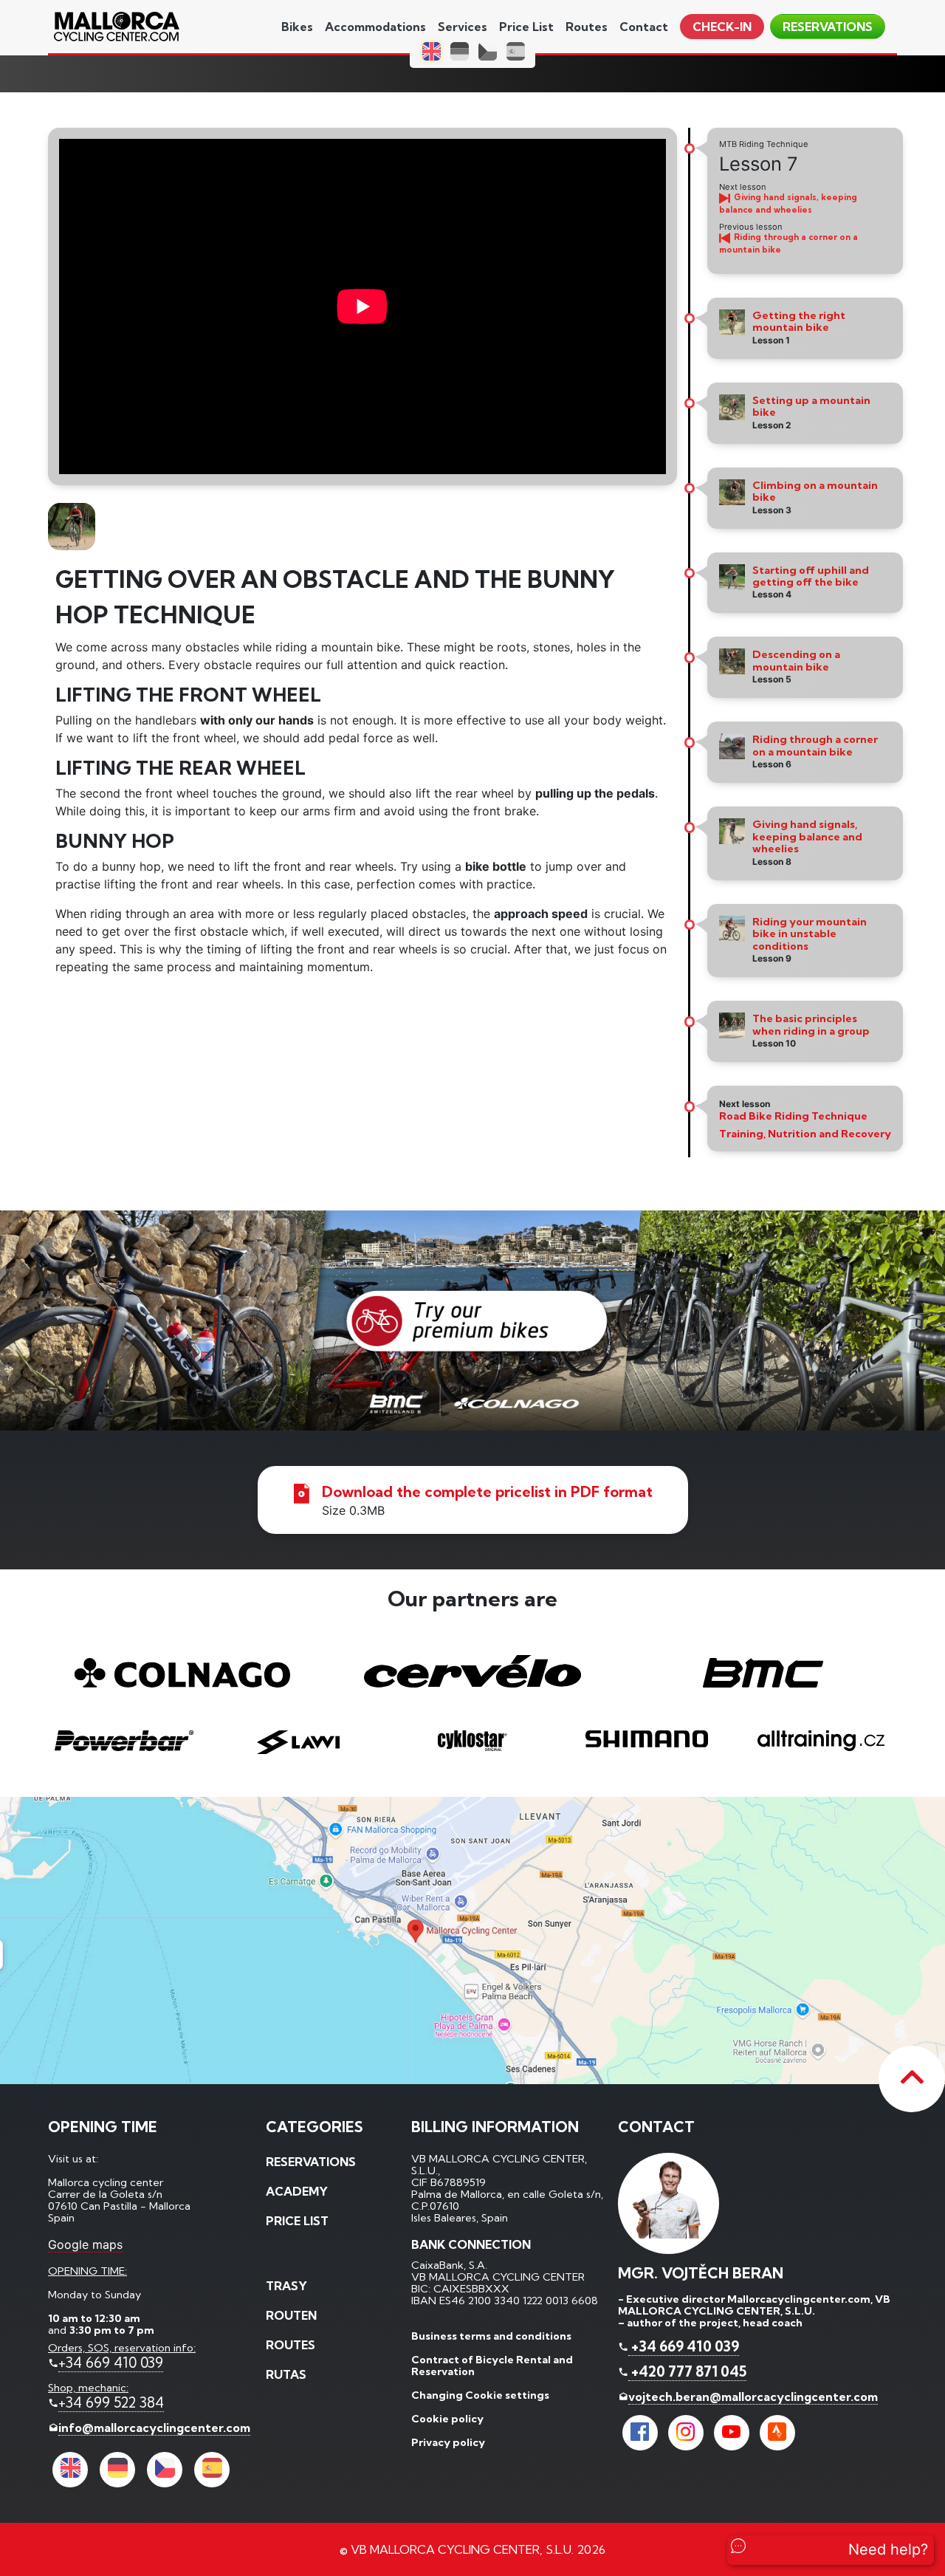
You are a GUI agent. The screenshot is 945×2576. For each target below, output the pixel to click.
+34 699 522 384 (111, 2402)
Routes (587, 27)
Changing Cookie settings (480, 2395)
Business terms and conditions (491, 2336)
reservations (828, 27)
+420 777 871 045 (687, 2371)
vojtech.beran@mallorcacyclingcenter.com (753, 2397)
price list (526, 27)
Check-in (722, 27)
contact (644, 27)
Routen (291, 2315)
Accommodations (375, 27)
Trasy (286, 2286)
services (463, 27)
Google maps (85, 2244)
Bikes (297, 27)
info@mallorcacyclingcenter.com (154, 2428)
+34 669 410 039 (111, 2363)
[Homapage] (472, 1321)
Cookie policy (447, 2419)
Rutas (286, 2374)
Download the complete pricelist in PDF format (487, 1491)
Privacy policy (448, 2442)
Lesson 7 (759, 164)
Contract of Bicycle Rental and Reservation (492, 2366)
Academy (297, 2191)
